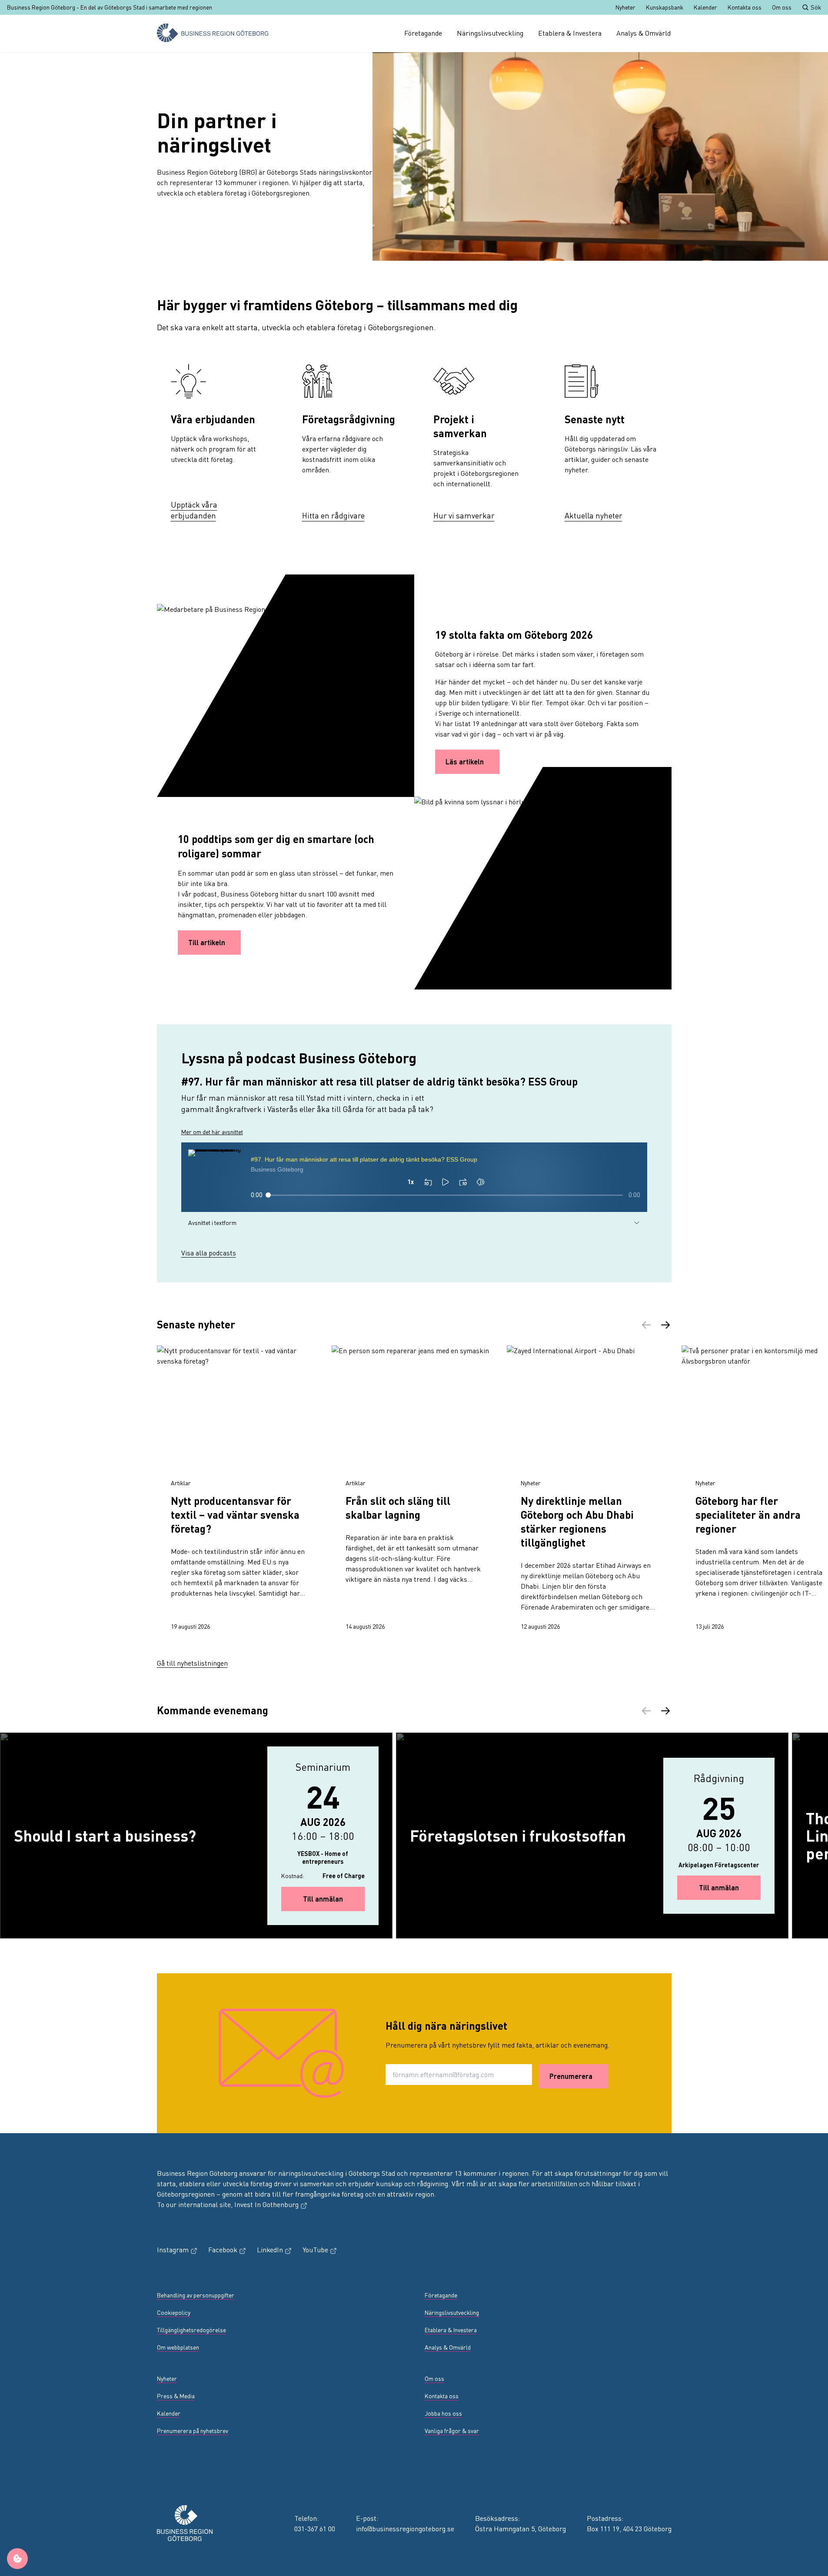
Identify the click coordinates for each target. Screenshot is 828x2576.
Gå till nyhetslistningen (192, 1663)
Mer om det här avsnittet (212, 1132)
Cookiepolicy (174, 2312)
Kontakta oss (745, 7)
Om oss (782, 7)
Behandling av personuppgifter (196, 2295)
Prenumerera (571, 2076)
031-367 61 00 (315, 2528)
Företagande (423, 33)
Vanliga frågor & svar (452, 2431)
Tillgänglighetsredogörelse (191, 2330)
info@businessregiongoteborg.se (405, 2528)
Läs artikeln (465, 762)
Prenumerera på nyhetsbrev (193, 2431)
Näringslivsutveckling (490, 33)
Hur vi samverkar (464, 515)
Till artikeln (207, 942)
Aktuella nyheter (594, 515)
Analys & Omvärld (643, 33)
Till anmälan (334, 1899)
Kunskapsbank (665, 7)
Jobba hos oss (443, 2413)
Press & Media (176, 2396)
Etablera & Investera (570, 33)
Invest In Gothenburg (271, 2204)
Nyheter (625, 7)
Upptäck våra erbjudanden (194, 510)
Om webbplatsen (178, 2347)
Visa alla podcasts (209, 1253)
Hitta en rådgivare (333, 515)
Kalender (705, 7)
